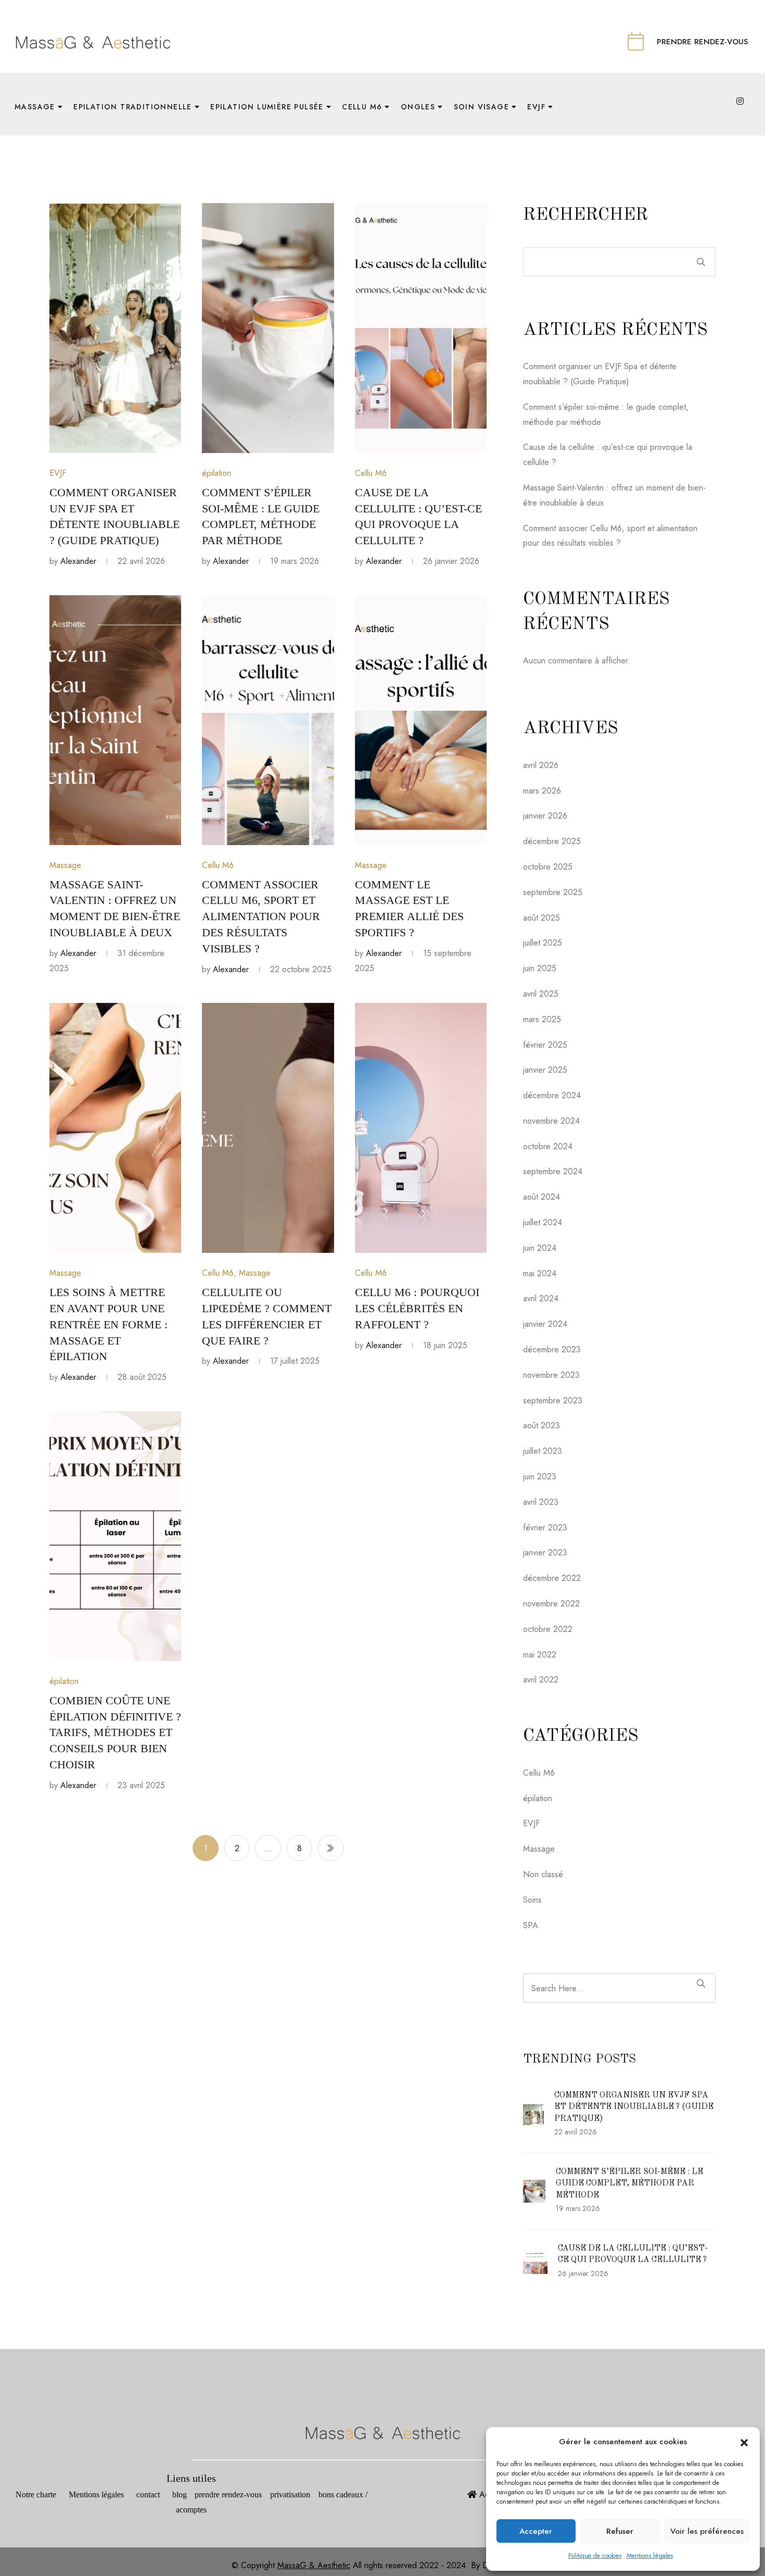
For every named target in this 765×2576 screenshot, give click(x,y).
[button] (744, 2442)
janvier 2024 (545, 1324)
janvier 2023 (545, 1553)
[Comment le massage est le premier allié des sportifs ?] (421, 720)
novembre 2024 (551, 1121)
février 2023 (545, 1528)
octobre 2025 (548, 867)
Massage (65, 865)
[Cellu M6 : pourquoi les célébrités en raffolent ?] (421, 1128)
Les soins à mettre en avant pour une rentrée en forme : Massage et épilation (109, 1324)
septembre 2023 (553, 1400)
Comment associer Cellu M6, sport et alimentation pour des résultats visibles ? (261, 916)
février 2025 (545, 1045)
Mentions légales (650, 2556)
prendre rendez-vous (232, 2495)
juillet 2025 (543, 943)
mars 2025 (542, 1019)
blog (178, 2495)
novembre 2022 (551, 1604)
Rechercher (585, 215)
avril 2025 (541, 994)
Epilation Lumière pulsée (267, 107)
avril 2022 (541, 1680)
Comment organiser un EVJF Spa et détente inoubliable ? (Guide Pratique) (634, 2107)
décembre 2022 (552, 1578)
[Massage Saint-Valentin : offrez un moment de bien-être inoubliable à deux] (115, 720)
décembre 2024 (552, 1095)
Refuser (620, 2531)
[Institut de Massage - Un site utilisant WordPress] (93, 41)
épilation (216, 473)
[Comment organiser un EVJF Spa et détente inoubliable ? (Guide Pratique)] (115, 328)
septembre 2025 (553, 892)
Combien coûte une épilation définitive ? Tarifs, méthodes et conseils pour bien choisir (115, 1732)
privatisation (291, 2495)
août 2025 (541, 918)
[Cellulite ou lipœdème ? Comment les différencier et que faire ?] (268, 1128)
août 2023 (541, 1425)
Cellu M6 (371, 473)
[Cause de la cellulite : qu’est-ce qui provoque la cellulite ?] (421, 328)
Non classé (543, 1874)
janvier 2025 (545, 1070)
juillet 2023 (543, 1451)
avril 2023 (541, 1502)
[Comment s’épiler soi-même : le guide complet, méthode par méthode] (268, 328)
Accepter (536, 2531)
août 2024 (541, 1197)
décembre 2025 (552, 841)
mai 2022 (540, 1655)
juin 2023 (540, 1477)
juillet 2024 (543, 1222)
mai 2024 (540, 1273)
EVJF (58, 473)
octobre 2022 (548, 1629)
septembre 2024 (553, 1171)
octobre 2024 (548, 1146)
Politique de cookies (595, 2556)
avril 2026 (541, 765)
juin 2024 (540, 1248)
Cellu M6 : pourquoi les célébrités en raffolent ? (417, 1308)
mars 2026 (542, 791)
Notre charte (36, 2495)
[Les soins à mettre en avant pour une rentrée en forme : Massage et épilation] (115, 1128)
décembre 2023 (552, 1349)
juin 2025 (540, 968)
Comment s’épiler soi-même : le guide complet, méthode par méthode (629, 2184)
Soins (532, 1900)
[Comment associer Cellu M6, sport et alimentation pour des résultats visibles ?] (268, 720)
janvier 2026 (545, 816)
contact (148, 2495)
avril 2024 (541, 1298)
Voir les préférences (707, 2531)
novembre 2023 (551, 1375)
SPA (531, 1925)
